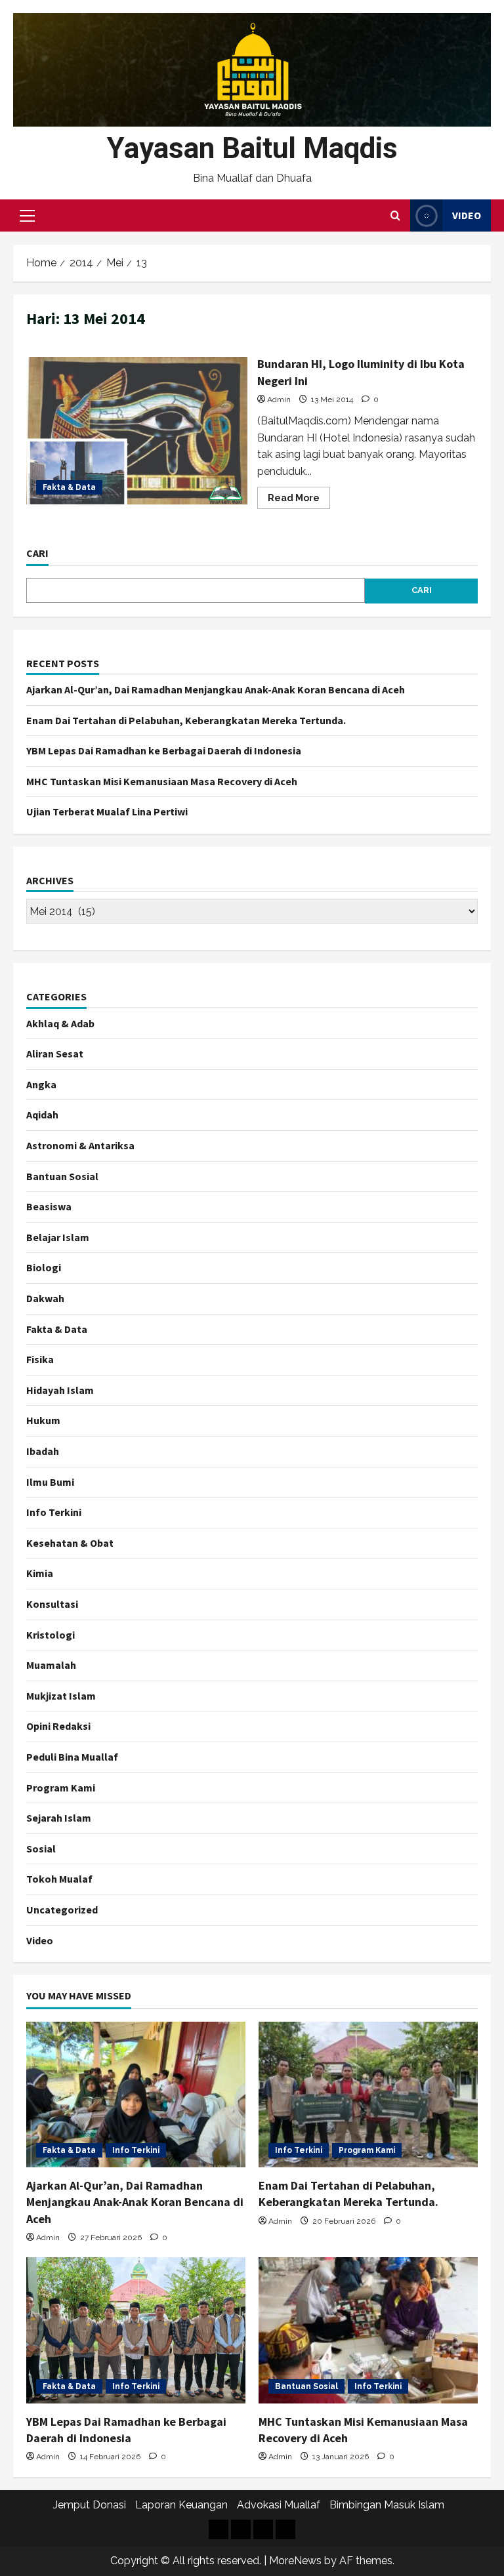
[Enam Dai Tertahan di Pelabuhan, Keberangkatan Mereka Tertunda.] (368, 2095)
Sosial (41, 1849)
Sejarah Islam (59, 1818)
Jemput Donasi (90, 2505)
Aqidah (42, 1114)
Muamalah (51, 1665)
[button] (27, 216)
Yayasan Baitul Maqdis (252, 148)
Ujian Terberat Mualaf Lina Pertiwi (107, 811)
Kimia (40, 1573)
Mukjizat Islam (61, 1696)
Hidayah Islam (60, 1390)
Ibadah (43, 1451)
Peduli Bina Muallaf (72, 1757)
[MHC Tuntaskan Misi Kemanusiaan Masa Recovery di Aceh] (368, 2330)
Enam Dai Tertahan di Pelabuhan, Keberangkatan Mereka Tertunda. (186, 720)
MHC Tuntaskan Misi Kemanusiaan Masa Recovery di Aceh (162, 781)
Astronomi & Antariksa (80, 1145)
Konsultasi (52, 1604)
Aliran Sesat (55, 1053)
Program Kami (61, 1788)
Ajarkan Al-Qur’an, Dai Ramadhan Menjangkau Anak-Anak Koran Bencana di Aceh (216, 689)
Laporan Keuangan (181, 2505)
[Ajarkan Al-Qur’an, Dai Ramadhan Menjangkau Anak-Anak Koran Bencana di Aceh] (136, 2095)
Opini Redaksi (58, 1726)
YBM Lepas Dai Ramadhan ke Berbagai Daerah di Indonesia (164, 750)
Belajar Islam (58, 1237)
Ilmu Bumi (50, 1482)
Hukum (43, 1420)
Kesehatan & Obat (70, 1543)
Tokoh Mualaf (59, 1879)
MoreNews (295, 2561)
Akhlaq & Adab (60, 1023)
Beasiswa (49, 1206)
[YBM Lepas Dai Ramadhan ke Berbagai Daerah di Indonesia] (136, 2330)
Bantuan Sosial (62, 1176)
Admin (279, 399)
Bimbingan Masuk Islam (387, 2505)
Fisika (40, 1359)
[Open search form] (395, 216)
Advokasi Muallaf (279, 2505)
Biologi (44, 1267)
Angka (41, 1084)
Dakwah (45, 1298)
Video (467, 215)
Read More (299, 501)
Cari (37, 553)
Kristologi (51, 1635)
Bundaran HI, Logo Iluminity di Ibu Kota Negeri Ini (137, 430)
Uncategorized (62, 1910)
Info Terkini (54, 1512)
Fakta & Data (69, 487)
